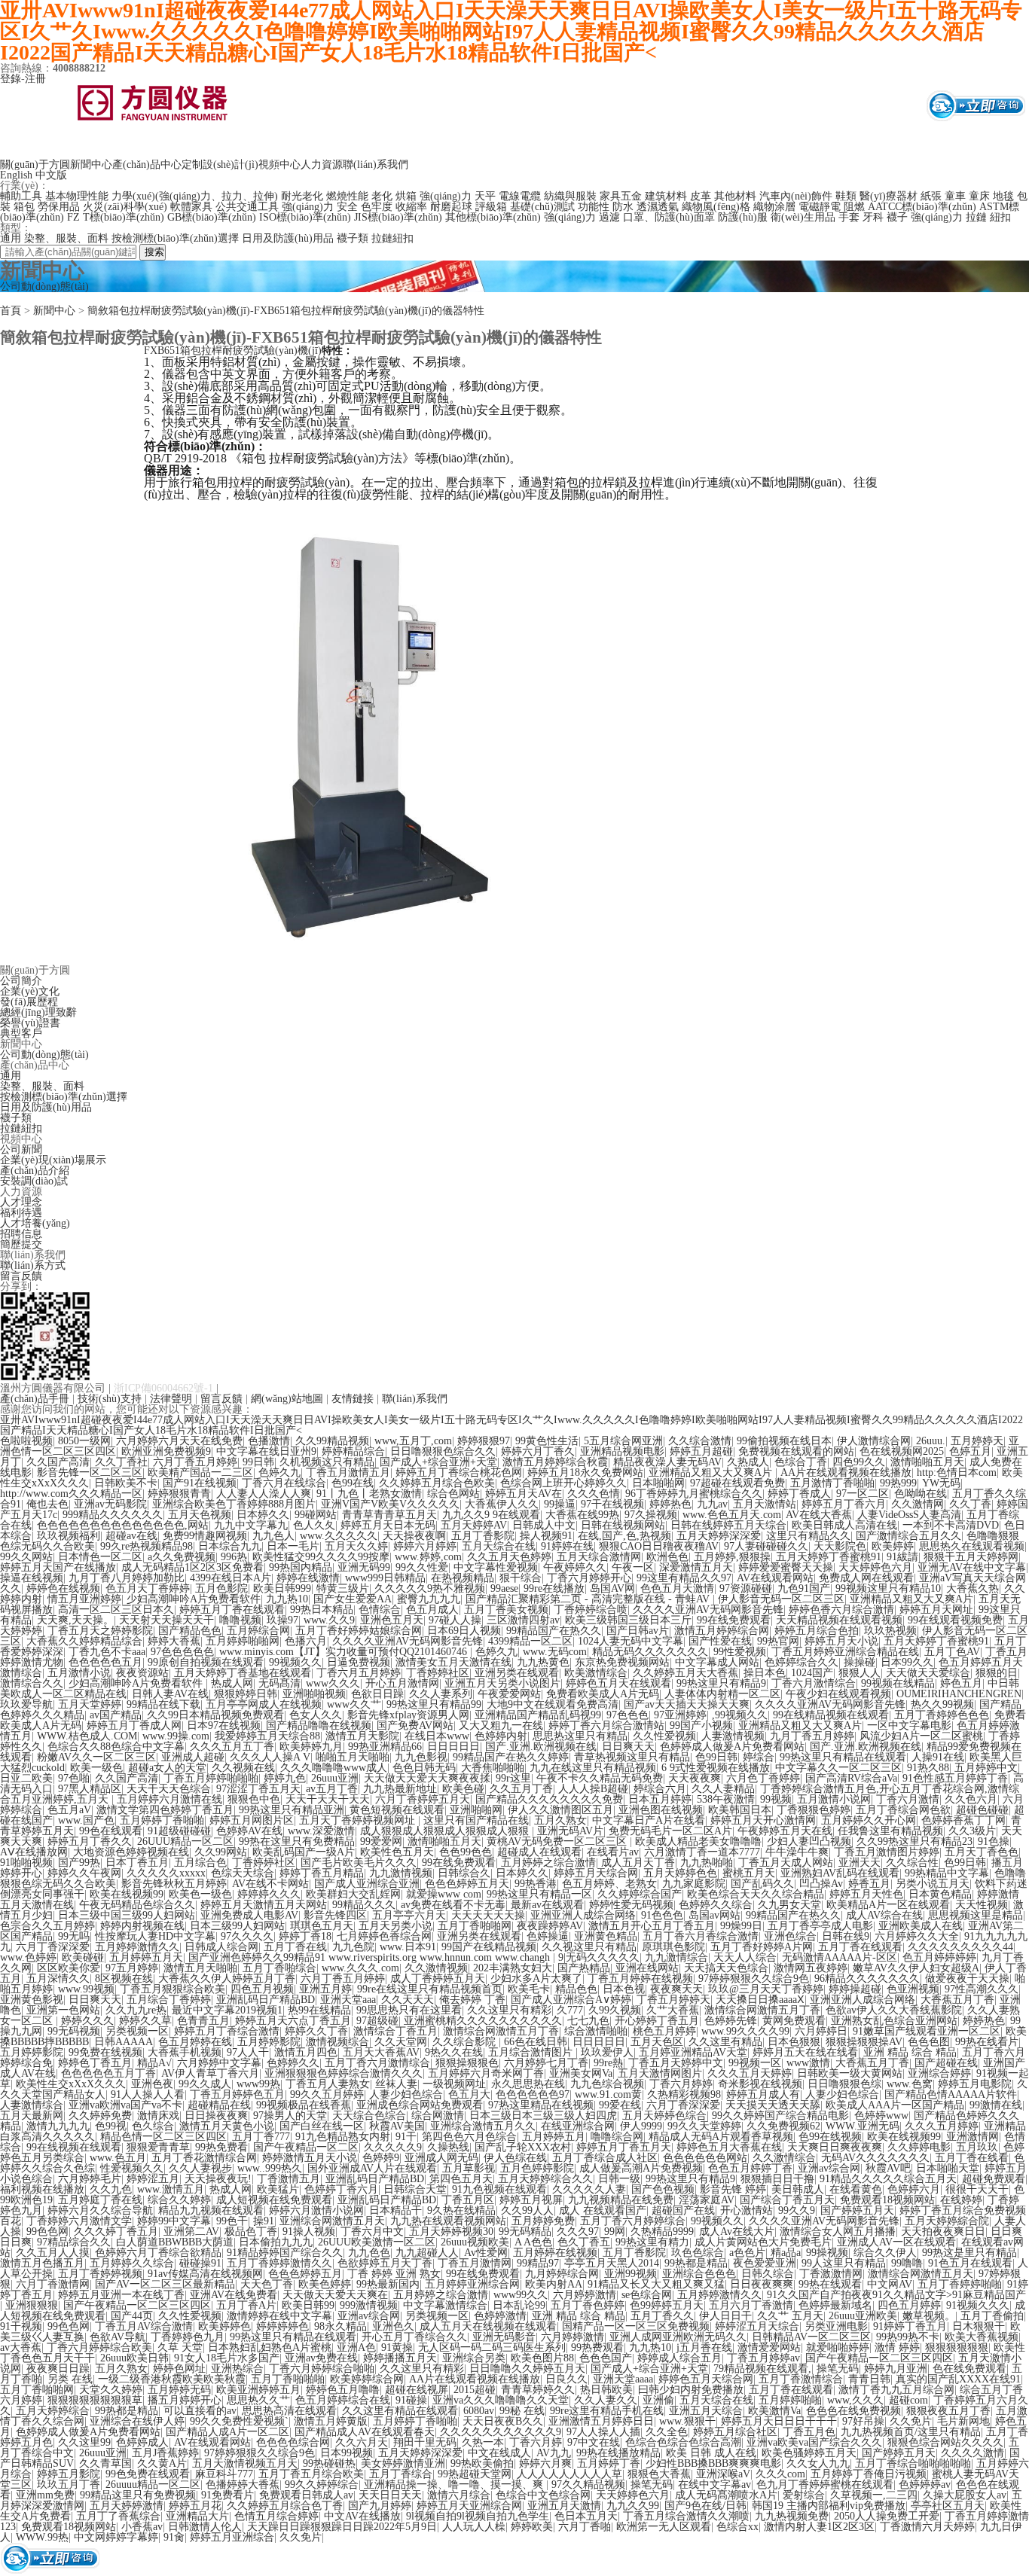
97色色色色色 (182, 1652)
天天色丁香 (267, 2284)
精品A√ (154, 2063)
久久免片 (911, 2421)
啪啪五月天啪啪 (353, 1757)
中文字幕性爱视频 (496, 1567)
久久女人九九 (818, 2463)
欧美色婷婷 (325, 2284)
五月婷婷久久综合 (132, 2263)
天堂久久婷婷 (111, 2390)
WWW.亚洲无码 (863, 2126)
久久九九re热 (136, 2010)
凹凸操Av (821, 1884)
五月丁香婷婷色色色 (942, 1715)
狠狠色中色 (254, 1799)
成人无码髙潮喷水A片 (726, 2495)
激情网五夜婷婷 (811, 1968)
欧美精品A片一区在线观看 (888, 1905)
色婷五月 (970, 1451)
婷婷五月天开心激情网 (763, 1820)
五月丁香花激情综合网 (204, 2158)
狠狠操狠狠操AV (864, 2042)
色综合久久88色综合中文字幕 (116, 1747)
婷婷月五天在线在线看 (805, 2052)
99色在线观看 (111, 1831)
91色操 (994, 1841)
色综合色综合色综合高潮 (683, 2442)
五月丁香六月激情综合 (377, 2063)
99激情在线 (996, 2105)
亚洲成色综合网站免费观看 (420, 2105)
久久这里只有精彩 (509, 2010)
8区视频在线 (124, 1978)
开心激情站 (747, 2210)
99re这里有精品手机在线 (607, 2411)
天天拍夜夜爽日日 (943, 2232)
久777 (570, 2010)
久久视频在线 (243, 1768)
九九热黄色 (543, 1662)
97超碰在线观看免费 (737, 1483)
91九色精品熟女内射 (343, 2137)
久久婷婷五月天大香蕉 (685, 1673)
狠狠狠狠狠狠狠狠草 (95, 2400)
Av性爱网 (486, 2253)
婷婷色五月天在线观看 (618, 1683)
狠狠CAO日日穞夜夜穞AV (659, 1546)
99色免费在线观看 (148, 2474)
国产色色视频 (663, 2189)
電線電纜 (520, 196)
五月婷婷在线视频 (555, 2253)
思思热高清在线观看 (289, 2411)
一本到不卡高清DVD (951, 1525)
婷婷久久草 (145, 2021)
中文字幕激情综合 (445, 2305)
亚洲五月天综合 (706, 2411)
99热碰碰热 (329, 2463)
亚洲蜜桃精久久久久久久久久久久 (483, 2021)
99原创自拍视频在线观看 (206, 1662)
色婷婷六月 (914, 2189)
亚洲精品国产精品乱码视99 (538, 1715)
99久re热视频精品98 (147, 1546)
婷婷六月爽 (545, 2463)
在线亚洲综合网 (578, 2126)
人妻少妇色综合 (406, 2094)
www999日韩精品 (385, 1578)
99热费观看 (597, 2347)
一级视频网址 (454, 2084)
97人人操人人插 (603, 2432)
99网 (615, 2232)
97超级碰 (377, 2021)
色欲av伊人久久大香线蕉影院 (894, 2010)
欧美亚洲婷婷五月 (258, 2390)
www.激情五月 (171, 2189)
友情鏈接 (353, 1399)
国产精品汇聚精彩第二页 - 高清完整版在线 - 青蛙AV (589, 1599)
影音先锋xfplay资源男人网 (408, 1715)
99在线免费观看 (734, 1620)
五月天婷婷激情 (127, 2506)
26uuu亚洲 (335, 1778)
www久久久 (333, 1683)
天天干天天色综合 (169, 1789)
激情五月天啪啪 (200, 1968)
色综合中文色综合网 (543, 2495)
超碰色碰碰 (982, 1810)
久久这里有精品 (725, 2042)
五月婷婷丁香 (609, 2463)
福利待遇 (21, 1213)
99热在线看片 (987, 2042)
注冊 (35, 79)
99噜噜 (907, 2263)
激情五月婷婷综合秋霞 (555, 1462)
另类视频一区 (137, 2031)
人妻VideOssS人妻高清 (909, 1515)
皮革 (701, 196)
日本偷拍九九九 (276, 2242)
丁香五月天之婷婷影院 (100, 1631)
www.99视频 (86, 1989)
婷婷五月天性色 (866, 1894)
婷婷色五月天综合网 (706, 2379)
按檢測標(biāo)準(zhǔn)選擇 (175, 238)
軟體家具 (191, 207)
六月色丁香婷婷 (763, 1778)
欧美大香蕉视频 (982, 2337)
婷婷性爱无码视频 (631, 1905)
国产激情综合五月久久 (908, 1536)
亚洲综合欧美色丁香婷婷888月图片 (234, 1504)
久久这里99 (84, 2442)
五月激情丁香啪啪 (832, 1483)
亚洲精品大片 (197, 2516)
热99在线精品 (319, 2010)
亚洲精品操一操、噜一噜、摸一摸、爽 (455, 2485)
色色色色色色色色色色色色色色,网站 (123, 1525)
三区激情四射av (523, 1620)
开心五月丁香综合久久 (414, 2337)
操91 (264, 2221)
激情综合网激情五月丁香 (762, 2010)
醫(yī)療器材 (889, 196)
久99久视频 (615, 2010)
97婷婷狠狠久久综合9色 (754, 1978)
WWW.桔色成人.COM (87, 1736)
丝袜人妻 (396, 2084)
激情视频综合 (337, 2042)
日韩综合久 (464, 1873)
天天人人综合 (745, 1957)
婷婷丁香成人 (799, 1494)
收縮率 (411, 207)
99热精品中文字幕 (947, 1873)
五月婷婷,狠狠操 (732, 1557)
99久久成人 (205, 2084)
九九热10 (287, 1599)
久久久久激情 (973, 2453)
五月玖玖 (977, 2147)
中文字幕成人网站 (717, 1662)
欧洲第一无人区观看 (664, 2527)
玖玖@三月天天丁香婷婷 (766, 1989)
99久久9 (797, 2210)
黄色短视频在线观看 (397, 1810)
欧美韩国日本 (740, 1810)
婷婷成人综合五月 (679, 2358)
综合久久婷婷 (179, 2200)
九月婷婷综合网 (562, 2274)
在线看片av (613, 1852)
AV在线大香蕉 (819, 1515)
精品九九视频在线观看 (211, 2210)
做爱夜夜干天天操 (967, 1978)
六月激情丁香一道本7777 (702, 1852)
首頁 (11, 311)
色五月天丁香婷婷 (148, 1588)
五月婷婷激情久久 (137, 1947)
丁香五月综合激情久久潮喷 (686, 2516)
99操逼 (560, 1504)
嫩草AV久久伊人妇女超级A (916, 1968)
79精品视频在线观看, (762, 2369)
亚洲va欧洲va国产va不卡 (125, 2105)
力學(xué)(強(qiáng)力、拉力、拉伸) (195, 196)
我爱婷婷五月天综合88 (267, 1736)
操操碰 (860, 1662)
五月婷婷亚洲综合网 (472, 2284)
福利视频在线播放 (42, 2189)
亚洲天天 (860, 1863)
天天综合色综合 (369, 2116)
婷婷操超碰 (855, 1989)
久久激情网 (918, 1504)
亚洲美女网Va (581, 2073)
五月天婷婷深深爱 (719, 1536)
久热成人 (748, 1462)
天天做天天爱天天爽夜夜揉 (427, 1778)
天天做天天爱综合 (928, 1673)
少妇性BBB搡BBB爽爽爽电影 (713, 2463)
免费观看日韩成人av (306, 2495)
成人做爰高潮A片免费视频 (641, 2168)
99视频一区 (755, 2063)
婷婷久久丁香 (316, 2031)
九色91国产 (804, 1588)
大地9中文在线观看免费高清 (553, 1704)
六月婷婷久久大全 (917, 1936)
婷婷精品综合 (353, 1451)
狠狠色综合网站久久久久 (945, 2442)
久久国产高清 (58, 1462)
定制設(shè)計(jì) (220, 165)
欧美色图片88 (542, 2358)
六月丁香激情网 (53, 2284)
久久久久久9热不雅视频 (430, 1588)
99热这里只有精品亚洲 (292, 1810)
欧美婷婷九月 (311, 1747)
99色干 (232, 2221)
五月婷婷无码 (179, 2390)
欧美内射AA (554, 2284)
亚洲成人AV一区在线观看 (896, 2242)
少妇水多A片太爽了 (536, 1978)
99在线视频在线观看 (74, 2147)
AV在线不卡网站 (270, 1884)
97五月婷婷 (132, 1968)
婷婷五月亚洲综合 (232, 2537)
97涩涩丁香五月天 (258, 1789)
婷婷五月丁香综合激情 (227, 2031)
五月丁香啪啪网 (475, 1926)
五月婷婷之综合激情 (548, 1863)
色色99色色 (466, 1852)
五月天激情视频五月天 (245, 2463)
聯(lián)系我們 (376, 165)
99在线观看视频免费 (955, 1620)
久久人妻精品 (723, 1789)
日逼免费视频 (359, 1662)
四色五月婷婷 (909, 2305)
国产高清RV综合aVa (851, 1778)
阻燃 (854, 207)
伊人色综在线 (515, 2158)
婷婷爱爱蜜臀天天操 (786, 1567)
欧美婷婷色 (224, 2326)
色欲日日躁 (377, 1694)
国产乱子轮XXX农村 (523, 2147)
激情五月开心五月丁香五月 (652, 1926)
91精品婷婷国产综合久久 (285, 2253)
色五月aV (69, 1810)
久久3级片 (972, 1831)
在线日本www (437, 1736)
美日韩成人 (798, 2189)
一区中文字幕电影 (909, 1725)
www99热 (258, 2084)
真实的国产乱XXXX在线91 (958, 2379)
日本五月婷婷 (660, 1799)
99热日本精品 (322, 1610)
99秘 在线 (522, 2411)
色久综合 (153, 2126)
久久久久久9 (393, 2147)
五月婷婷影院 (269, 2042)
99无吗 (74, 1936)
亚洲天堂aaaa (623, 2379)
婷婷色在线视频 (63, 1588)
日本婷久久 (263, 1515)
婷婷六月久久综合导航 (100, 2210)
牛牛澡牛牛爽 (797, 1852)
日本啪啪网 (658, 1483)
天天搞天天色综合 (726, 1968)
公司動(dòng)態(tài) (44, 287)
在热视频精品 (463, 1578)
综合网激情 (438, 2116)
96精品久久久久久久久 (867, 1978)
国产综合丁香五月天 (787, 2200)
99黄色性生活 (547, 1441)
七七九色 (588, 2021)
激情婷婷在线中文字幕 (279, 2316)
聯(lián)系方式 (33, 1265)
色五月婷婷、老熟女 (609, 1884)
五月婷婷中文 (986, 1768)
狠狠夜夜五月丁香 (948, 2411)
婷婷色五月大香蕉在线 (729, 2147)
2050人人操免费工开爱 (887, 2516)
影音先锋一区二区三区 (90, 1472)
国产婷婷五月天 (857, 2210)
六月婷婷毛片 (90, 2179)
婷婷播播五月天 (400, 2358)
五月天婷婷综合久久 (545, 2179)
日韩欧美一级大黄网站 (850, 2073)
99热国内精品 (301, 1567)
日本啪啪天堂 (948, 2168)
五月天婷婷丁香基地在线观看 (243, 1673)
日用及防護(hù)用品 (288, 238)
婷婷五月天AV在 (524, 1494)
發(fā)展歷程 (29, 1002)
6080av (479, 2411)
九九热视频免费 (792, 2516)
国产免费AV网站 (415, 1725)
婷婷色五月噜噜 (343, 2390)
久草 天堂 (180, 2347)
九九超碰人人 (427, 2253)
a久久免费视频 (182, 1557)
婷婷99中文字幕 (174, 2221)
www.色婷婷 (28, 1957)
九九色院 (353, 1947)
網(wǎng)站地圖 (287, 1399)
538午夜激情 (726, 1799)
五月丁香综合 (401, 2474)
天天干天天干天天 (328, 1799)
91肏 (174, 2537)
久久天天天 (408, 2000)
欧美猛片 (278, 2189)
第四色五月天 (461, 2179)
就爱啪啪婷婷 (838, 2347)
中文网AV (890, 2284)
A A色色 (533, 2242)
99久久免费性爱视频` (239, 2421)
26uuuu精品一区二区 (153, 2485)
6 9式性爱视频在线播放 (716, 1768)
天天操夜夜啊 (414, 1536)
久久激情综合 (784, 2158)
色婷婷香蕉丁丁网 (963, 1820)
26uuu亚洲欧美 (863, 2316)
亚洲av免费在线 (321, 2358)
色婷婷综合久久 (802, 1662)
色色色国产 (606, 2358)
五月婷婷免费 (543, 2221)
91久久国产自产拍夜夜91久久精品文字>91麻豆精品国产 (896, 2295)
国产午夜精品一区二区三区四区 (137, 2305)
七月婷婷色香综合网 (384, 1936)
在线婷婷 (961, 2200)
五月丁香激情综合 (801, 2379)
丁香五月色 (809, 2432)
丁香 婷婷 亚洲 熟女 (394, 2274)
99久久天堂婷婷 (704, 2126)
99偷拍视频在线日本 (784, 1441)
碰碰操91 (200, 2263)
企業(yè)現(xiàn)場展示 (53, 1160)
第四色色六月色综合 (469, 2137)
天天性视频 (982, 1905)
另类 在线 (70, 2379)
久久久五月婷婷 (942, 2126)
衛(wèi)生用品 (803, 217)
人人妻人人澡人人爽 (264, 1494)
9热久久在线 (454, 2052)
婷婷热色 (670, 1504)
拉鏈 (976, 217)
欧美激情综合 (596, 1673)
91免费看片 (227, 2495)
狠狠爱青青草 (158, 2147)
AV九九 (554, 2453)
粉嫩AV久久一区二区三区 (96, 1757)
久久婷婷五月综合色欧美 (437, 1483)
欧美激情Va (774, 2411)
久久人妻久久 (606, 2400)
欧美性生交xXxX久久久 (71, 2084)
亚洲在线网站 (647, 1968)
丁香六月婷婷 (681, 2084)
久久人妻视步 (200, 2168)
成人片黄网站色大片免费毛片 (763, 2242)
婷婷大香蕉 (174, 1641)
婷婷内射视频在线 (142, 1926)
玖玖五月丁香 (69, 2485)
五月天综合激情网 (599, 1557)
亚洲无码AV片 (570, 1831)
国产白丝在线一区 (322, 2126)
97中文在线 (594, 2442)
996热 (234, 1557)
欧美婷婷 (893, 1546)
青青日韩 (869, 2379)
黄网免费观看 (794, 2021)
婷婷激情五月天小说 (310, 2158)
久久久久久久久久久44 (960, 1947)
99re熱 (608, 2063)
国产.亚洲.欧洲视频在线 (541, 1747)
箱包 (24, 207)
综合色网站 (453, 1494)
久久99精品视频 (332, 1441)
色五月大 (469, 2094)
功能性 (594, 207)
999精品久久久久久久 (113, 1515)
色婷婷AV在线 (249, 1831)
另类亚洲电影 (836, 2326)
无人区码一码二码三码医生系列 (492, 2347)
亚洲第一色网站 (63, 2010)
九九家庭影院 (694, 1884)
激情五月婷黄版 (331, 2421)
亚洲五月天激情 (564, 2506)
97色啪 (74, 1778)
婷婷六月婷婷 (425, 1546)
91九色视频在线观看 (499, 2189)
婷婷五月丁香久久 (90, 1841)
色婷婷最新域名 (835, 2305)
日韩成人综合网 (221, 1947)
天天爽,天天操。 (75, 1620)
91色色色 (662, 1915)
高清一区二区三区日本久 (116, 1610)
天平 (485, 196)
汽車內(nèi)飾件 (796, 196)
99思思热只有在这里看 (409, 2010)
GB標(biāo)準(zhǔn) (212, 217)
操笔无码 (838, 2369)
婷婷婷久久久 (269, 1894)
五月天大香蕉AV (381, 2052)
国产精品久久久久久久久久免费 (549, 1799)
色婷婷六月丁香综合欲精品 (158, 2253)
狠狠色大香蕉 (659, 2474)
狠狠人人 (860, 1673)
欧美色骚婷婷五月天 (809, 2453)
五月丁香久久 (662, 2316)
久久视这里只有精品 (589, 1947)
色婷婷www (881, 2116)
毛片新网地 (963, 2421)
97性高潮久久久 (982, 1989)
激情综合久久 (32, 1683)
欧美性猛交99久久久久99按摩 (321, 1557)
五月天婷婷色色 (680, 1873)
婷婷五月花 (195, 2506)
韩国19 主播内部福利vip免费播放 (829, 2506)
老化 (382, 196)
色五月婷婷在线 (195, 2042)
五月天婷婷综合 (53, 2411)
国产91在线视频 (200, 1483)
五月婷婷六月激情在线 (169, 1799)
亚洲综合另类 (474, 2358)
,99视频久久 (740, 1715)
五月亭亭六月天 (409, 1915)
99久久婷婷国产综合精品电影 (780, 2116)
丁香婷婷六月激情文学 (79, 2221)
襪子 (897, 217)
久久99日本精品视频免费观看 (215, 1715)
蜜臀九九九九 (429, 1599)
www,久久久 (855, 2400)
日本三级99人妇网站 (237, 1926)
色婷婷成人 (142, 2442)
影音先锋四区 (335, 1915)
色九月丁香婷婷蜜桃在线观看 (825, 2485)
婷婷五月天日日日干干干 (779, 2421)
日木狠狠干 (979, 2326)
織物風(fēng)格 (716, 207)
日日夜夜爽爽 (762, 2284)
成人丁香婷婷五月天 (438, 1978)
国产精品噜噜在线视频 (319, 1725)
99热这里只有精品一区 (539, 1894)
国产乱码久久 (762, 1884)
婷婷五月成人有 (763, 2094)
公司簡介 (21, 981)
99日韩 (258, 1462)
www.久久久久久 (339, 1536)
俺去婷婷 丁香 (472, 2000)
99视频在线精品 (898, 1683)
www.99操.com (176, 1736)
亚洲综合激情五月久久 (483, 2126)
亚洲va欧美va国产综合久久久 (814, 2442)
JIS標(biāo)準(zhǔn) (398, 217)
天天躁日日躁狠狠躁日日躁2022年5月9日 (342, 2527)
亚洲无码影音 (504, 2337)
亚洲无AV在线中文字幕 (972, 1567)
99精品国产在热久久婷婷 (511, 1757)
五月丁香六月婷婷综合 (633, 2221)
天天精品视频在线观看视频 (839, 1620)
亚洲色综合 (790, 1936)
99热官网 (778, 1641)
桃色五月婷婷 (664, 2031)
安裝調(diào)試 (34, 1181)
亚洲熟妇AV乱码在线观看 (840, 1873)
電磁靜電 (820, 207)
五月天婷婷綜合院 (947, 2221)
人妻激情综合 (32, 2105)
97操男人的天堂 (290, 2116)
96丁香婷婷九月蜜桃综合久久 (694, 1494)
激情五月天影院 (362, 1736)
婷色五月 (961, 1683)
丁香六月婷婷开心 (589, 1578)
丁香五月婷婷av (763, 2358)
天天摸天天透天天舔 (773, 2105)
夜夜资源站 (142, 1673)
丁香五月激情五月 (348, 1472)
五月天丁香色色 (982, 1852)
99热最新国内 (388, 2284)
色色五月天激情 (677, 1588)
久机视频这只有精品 (327, 1462)
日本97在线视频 (224, 1725)
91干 (406, 2137)
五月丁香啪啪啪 (288, 2379)
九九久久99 (633, 2506)
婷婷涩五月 (153, 2179)
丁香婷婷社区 (438, 1673)
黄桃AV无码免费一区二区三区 (558, 1841)
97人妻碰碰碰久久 (766, 1546)
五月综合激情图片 (532, 2052)
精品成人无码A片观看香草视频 (721, 2137)
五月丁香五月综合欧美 (311, 2474)
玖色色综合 (698, 2253)
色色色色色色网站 (705, 2158)
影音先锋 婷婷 (733, 2189)
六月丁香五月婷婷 (195, 1462)
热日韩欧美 (606, 2390)
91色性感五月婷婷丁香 (955, 1778)
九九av (712, 1504)
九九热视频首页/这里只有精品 (911, 2432)
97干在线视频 (612, 1504)
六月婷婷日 (821, 2031)
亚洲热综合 (237, 2369)
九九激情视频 (401, 1873)
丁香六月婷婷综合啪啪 (322, 2369)
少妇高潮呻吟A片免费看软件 (194, 1599)
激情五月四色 (306, 2052)
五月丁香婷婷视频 (100, 2274)
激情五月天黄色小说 (227, 2126)
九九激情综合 (676, 1957)
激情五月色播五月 (42, 2263)
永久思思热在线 (528, 2084)
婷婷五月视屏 (531, 2200)
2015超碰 (475, 2390)
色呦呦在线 (921, 1494)
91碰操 (411, 2400)
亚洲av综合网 (829, 2168)
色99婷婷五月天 (667, 2305)
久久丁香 (970, 1504)
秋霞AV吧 (888, 2168)
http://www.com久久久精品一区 (71, 1494)
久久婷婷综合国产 (640, 1894)
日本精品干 (395, 2210)
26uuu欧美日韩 (134, 2358)
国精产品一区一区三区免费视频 (636, 2326)
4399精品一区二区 (530, 1641)
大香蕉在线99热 (582, 1515)
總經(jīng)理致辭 (38, 1012)
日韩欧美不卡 (126, 1483)
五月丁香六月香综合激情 (701, 1936)
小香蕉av (142, 2527)
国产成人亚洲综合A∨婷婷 (571, 2000)
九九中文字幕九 (251, 1525)
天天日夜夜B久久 (503, 2421)
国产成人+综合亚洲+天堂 (438, 1462)
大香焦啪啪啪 (493, 1768)
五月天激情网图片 (660, 2073)
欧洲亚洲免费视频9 (166, 1451)
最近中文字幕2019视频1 (227, 2010)
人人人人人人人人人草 (569, 2474)
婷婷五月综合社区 (735, 2432)
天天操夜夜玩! (218, 2179)
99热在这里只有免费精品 (297, 1841)
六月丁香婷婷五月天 (423, 1799)
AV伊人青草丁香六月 (210, 2073)
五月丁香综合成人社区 (605, 2158)
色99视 (111, 2126)
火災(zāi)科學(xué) (125, 207)
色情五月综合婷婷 (276, 2516)
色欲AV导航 (118, 2337)
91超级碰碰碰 (179, 1831)
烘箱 (406, 196)
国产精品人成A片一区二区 (227, 2432)
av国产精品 (116, 1715)
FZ (73, 217)
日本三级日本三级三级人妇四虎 (543, 2116)
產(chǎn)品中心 (147, 165)
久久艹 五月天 (790, 2316)
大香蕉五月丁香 (957, 2000)
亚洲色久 (393, 2326)
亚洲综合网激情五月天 (332, 2221)
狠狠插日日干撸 (777, 2179)
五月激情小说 (79, 1673)
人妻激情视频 (733, 1736)
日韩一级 (619, 2179)
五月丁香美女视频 (506, 1610)
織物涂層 (774, 207)
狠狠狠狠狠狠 (957, 2347)
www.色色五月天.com (732, 1515)
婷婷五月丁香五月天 (624, 2147)
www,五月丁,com (413, 1441)
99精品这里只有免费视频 (138, 2495)
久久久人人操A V (270, 1757)
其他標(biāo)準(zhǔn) (493, 217)
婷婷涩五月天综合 (757, 2326)
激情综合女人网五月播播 (838, 2232)
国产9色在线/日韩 (705, 2506)
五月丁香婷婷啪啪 (960, 2284)
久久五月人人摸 (53, 2253)
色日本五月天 (586, 2516)
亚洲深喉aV (723, 2474)
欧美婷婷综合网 (367, 2379)
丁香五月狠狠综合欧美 (173, 1989)
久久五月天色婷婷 (509, 1557)
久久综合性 (912, 1863)
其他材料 (735, 196)
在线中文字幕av (714, 2485)
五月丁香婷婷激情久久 (279, 2263)
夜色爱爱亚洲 (765, 2263)
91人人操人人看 (148, 2094)
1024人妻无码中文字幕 (631, 1641)
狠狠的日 (997, 1673)
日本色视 (624, 1989)
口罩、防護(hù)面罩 (669, 217)
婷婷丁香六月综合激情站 (606, 1725)
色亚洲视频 (913, 1989)
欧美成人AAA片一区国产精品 (895, 2105)
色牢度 (377, 207)
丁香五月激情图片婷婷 (887, 1852)
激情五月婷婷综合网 (722, 1631)
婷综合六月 (660, 1789)
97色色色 (627, 1715)
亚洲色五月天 (392, 1620)
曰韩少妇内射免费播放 (691, 2390)
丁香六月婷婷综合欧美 (99, 2347)
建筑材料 (666, 196)
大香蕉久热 (973, 1588)
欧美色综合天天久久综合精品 (756, 1894)
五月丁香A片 (246, 2305)
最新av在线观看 (547, 1905)
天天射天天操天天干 (166, 1620)
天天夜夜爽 (695, 1778)
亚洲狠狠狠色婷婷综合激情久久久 (344, 2073)
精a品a (786, 2253)
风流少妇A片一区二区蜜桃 (921, 1736)
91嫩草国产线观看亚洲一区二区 (927, 2031)
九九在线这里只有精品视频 (593, 1768)
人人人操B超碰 (593, 1789)
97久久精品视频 (588, 2485)
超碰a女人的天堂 (167, 1768)
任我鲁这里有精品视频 (890, 1831)
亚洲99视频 (631, 2274)
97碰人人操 (455, 1620)
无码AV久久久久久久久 (875, 2158)
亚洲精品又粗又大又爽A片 (712, 1472)
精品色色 (576, 1989)
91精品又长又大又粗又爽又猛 (656, 2284)
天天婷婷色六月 (875, 1567)
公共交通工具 (247, 207)
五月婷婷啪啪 (790, 2400)
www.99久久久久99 (745, 2031)
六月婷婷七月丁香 (546, 2063)
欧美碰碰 (83, 1957)
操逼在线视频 (32, 1578)
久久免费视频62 (783, 2126)
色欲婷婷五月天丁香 (385, 2263)
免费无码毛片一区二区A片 (670, 1831)
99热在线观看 (830, 2284)
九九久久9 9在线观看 (491, 1515)
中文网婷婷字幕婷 (116, 2537)
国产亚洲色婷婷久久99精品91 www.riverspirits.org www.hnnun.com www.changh (371, 1957)
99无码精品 (525, 2232)
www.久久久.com (360, 1968)
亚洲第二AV (191, 2232)
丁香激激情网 (831, 2274)
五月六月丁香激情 (751, 2305)
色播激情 (269, 1441)
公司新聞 (21, 1149)
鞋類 (846, 196)
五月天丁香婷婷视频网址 (359, 1820)
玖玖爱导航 (26, 1704)
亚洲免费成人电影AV (249, 1915)
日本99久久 (907, 1662)
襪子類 (353, 238)
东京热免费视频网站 (622, 1662)
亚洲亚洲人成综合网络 (583, 1915)
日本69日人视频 (464, 1631)
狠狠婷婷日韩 (246, 1694)
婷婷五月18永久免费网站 (585, 1472)
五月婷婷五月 (554, 2137)
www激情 (808, 2063)
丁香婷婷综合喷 (591, 1610)
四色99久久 (859, 1462)
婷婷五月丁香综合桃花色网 (459, 1472)
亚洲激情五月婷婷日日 (601, 2421)
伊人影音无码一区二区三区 (781, 1599)
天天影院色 (840, 1546)
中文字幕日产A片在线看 (649, 1820)
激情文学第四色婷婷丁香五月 (165, 1810)
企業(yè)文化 (30, 991)
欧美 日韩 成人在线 (711, 2453)
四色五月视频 (262, 1989)
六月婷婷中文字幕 (219, 2063)
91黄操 (397, 2347)
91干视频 (21, 2326)
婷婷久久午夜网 (84, 1873)
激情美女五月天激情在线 (453, 1662)
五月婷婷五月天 (146, 1957)
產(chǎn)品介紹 (35, 1171)
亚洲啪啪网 (476, 1810)
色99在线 (353, 1483)
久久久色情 (594, 1494)
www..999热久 (270, 2168)
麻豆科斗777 (224, 2474)
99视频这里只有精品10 (888, 1588)
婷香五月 (869, 1884)
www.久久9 (329, 1620)
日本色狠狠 (794, 2042)
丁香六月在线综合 (284, 1483)
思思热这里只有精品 (580, 1736)
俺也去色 (47, 1504)
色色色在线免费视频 (853, 2411)
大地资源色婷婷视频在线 (131, 1852)
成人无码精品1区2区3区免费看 (192, 1567)
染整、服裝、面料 (66, 238)
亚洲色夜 (152, 2084)
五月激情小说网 (834, 1799)
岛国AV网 (612, 1588)
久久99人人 (527, 2210)
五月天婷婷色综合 (664, 2116)
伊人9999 (641, 2126)
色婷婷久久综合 (716, 1905)
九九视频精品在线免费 (621, 2200)
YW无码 (941, 1483)
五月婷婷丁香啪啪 (162, 1820)
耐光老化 (302, 196)
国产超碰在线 (946, 2063)
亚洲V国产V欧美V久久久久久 (390, 1504)
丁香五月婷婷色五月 (237, 2094)
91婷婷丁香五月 (910, 2326)
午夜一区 (633, 1567)
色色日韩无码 (424, 1768)
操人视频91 (546, 1536)
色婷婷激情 (500, 2316)
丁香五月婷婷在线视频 (640, 1978)
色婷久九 (279, 1472)
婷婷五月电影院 (975, 2084)
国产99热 (79, 1863)
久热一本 (483, 2442)
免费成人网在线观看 (866, 1578)
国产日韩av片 (638, 1631)
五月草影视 (469, 2168)
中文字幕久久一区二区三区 (838, 1768)
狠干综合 (521, 1578)
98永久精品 (340, 2326)
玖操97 (282, 1620)
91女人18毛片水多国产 (227, 2358)
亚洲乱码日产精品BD (266, 2000)
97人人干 (248, 2052)
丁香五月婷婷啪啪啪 (211, 1778)
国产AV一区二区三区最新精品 (165, 2284)
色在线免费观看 (969, 2369)
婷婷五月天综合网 (596, 1873)
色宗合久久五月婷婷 (47, 1926)
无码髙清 (279, 1683)
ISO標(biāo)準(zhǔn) (305, 217)
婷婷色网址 (179, 2369)
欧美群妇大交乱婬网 (353, 1894)
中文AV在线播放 (362, 2516)
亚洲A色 (356, 2347)
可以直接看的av (200, 2411)
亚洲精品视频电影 (622, 1451)
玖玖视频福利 (69, 1536)
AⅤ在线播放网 (34, 1852)
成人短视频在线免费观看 (274, 2200)
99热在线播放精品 (618, 2453)
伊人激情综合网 (874, 1441)
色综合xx (737, 2527)
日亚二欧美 (26, 1778)
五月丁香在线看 (972, 2158)
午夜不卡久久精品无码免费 (600, 1778)
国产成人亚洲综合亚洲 (367, 1884)
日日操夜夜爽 (216, 2116)
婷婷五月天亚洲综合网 (469, 2506)
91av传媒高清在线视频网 (205, 2274)
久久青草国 (105, 2463)
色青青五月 (203, 2021)
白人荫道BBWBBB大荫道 (175, 2242)
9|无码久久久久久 (599, 1957)
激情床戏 (158, 2116)
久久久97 (578, 2232)
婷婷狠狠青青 (179, 1494)
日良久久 (566, 2379)
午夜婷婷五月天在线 (785, 1831)
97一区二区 (863, 1494)
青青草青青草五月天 (389, 1515)
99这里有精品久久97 (684, 1578)
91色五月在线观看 (970, 2263)
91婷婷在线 (567, 1546)
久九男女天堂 (789, 1905)
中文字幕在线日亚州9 (266, 1451)
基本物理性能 (77, 196)
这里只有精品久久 (808, 1536)
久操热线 (448, 2147)
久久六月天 (362, 2442)
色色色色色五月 (105, 1662)
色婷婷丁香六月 (341, 2189)
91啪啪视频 (26, 1863)
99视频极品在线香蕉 (304, 2105)
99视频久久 (295, 1662)
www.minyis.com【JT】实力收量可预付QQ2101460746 (345, 1652)
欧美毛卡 (529, 1989)
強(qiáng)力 (446, 196)
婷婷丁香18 (305, 1936)
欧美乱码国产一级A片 (304, 1852)
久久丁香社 (121, 1462)
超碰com (908, 2400)
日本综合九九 (230, 1546)
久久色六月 (971, 1799)
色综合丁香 (801, 1462)
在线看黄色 (856, 2189)
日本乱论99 (519, 2305)
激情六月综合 (459, 2495)
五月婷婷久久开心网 (869, 1820)
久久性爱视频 (664, 1736)
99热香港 (536, 1884)
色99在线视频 (830, 2137)
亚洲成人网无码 (441, 2158)
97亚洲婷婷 (680, 1715)
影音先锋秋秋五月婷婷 (174, 1884)
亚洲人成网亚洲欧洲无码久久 (678, 2337)
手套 (849, 217)
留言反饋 (21, 1276)
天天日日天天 (390, 2495)
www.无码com (555, 1652)
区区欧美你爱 (69, 1968)
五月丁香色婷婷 (588, 2305)
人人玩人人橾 (474, 2527)
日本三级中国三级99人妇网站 (127, 1915)
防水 (623, 207)
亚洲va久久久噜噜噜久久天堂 (501, 2400)
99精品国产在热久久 (554, 1631)
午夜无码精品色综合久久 (137, 1905)
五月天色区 (657, 2042)
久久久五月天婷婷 (750, 2073)
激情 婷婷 (897, 2347)
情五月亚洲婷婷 (84, 1599)
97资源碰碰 (746, 1588)
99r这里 (513, 1778)
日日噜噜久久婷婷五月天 (527, 2369)
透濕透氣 (658, 207)
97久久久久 (247, 1936)
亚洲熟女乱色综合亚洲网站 (894, 2021)
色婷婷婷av (925, 2485)
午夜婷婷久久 (575, 1567)
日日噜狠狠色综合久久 (443, 1451)
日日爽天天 (628, 1747)
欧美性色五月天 (397, 1852)
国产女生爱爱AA (353, 1599)
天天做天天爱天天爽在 (335, 2295)
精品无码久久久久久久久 (650, 1652)
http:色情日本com (957, 1472)
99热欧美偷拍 (482, 2463)
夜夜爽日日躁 (58, 2369)
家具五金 (621, 196)
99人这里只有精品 (844, 2263)
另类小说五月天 (933, 1884)
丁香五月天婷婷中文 (676, 2063)
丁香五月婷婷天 (673, 2000)
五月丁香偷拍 (992, 2316)
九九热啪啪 (707, 1863)
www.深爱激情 (321, 1831)
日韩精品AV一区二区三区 (811, 2337)
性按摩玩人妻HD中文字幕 (155, 1936)
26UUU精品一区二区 (185, 1841)
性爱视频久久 (132, 2168)
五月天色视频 (200, 1515)
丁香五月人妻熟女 (328, 2084)
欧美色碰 (463, 1789)
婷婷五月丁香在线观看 (232, 1610)
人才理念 (21, 1202)
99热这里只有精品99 (434, 1704)
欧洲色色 (667, 1557)
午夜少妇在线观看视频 (838, 1694)
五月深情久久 (58, 1978)
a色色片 (747, 2253)
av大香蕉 (21, 2347)
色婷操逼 (548, 1936)
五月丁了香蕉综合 (118, 2516)
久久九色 (111, 2189)
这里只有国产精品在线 (476, 1820)
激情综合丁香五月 (395, 2031)
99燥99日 (741, 1926)
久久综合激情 (700, 1441)
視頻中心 (279, 165)
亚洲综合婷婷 (939, 2073)
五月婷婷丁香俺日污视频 (869, 2474)
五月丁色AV (952, 1652)
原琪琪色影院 (673, 1947)
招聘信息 (21, 1234)
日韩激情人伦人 (205, 2527)
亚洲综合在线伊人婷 (137, 2421)
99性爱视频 (740, 1652)
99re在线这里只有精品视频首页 (430, 1989)
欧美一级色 (96, 1768)
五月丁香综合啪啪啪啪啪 (913, 2463)
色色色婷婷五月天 (467, 1884)
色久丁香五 (584, 2242)
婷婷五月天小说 (841, 1641)
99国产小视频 (701, 1725)
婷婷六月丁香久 (538, 1451)
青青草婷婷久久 (538, 2390)
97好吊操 (863, 2421)
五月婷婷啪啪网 (243, 1641)
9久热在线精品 (461, 2210)
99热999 (898, 1483)
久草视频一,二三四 (874, 2495)
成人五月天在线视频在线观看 (488, 2326)
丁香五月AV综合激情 (144, 2326)
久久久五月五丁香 (232, 1747)
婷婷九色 (285, 1778)
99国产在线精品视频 (489, 1947)
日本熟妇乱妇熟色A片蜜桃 (270, 2347)
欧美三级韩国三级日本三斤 (628, 1620)
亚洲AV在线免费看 (234, 2295)
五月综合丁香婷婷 (169, 2000)
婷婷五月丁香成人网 (134, 1725)
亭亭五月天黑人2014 (612, 2263)
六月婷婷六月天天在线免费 (179, 1441)
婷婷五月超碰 (701, 1451)
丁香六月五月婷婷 (359, 1673)
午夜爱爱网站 (509, 1694)
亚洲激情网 (973, 2137)
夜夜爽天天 (676, 1989)
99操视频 (827, 2253)
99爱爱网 (381, 1841)
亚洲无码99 (364, 1567)
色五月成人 (432, 1610)
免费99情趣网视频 (205, 1536)
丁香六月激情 (908, 1799)
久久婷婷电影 (919, 2147)
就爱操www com (444, 1894)
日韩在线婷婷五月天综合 (728, 1525)
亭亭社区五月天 (948, 2506)
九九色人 (273, 1536)
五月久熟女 (560, 1820)
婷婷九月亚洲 (896, 2369)
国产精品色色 (190, 1631)
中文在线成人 (499, 2453)
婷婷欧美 (532, 2527)
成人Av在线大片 (737, 2232)
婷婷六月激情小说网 (316, 2210)
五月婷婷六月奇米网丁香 (486, 2073)
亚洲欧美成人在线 (921, 1926)
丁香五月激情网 (475, 2263)
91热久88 (928, 1768)
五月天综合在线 (499, 1546)
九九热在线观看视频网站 (448, 2221)
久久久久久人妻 (589, 2189)
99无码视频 (74, 2031)
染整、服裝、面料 (42, 1086)
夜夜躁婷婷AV (550, 1926)
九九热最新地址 (400, 1789)
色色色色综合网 (293, 2442)
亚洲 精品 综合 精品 (910, 2052)
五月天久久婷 (356, 1546)
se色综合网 (647, 2295)
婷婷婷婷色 (282, 2326)
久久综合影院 (466, 2042)
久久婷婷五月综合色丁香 (285, 2506)
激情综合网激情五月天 (921, 2274)
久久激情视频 (436, 1968)
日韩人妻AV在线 (170, 1694)
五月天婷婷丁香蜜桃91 (829, 1557)
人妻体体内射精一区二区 (722, 1694)
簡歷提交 (21, 1244)
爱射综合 (804, 2495)
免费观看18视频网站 (887, 2200)
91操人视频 (309, 2232)
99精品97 (538, 2263)
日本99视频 (347, 2453)
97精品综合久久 (74, 2242)
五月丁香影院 (483, 1536)
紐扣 (1000, 217)
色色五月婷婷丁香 (750, 2168)
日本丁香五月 (137, 1863)
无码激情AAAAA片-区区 (840, 1957)
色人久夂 (314, 1525)
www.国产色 (86, 1820)
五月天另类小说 (395, 1926)
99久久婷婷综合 (322, 2485)
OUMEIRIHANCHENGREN (959, 1694)
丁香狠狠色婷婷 (814, 1810)
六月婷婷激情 (585, 2295)
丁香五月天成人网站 (786, 1863)
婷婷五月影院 (69, 2474)
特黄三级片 (343, 1588)
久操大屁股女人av (965, 2495)
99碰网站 (316, 1515)
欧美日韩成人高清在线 (844, 1525)
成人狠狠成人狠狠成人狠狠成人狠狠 (446, 1831)
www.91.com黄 (608, 2094)
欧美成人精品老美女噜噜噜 (698, 1841)
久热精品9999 (662, 2232)
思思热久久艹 (258, 2400)
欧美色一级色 (200, 1894)
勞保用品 (59, 207)
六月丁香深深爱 (53, 1947)
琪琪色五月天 (322, 1926)
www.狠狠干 (687, 2421)
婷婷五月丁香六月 (844, 1504)
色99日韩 (716, 1757)
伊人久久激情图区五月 (560, 1810)
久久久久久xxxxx (166, 1873)
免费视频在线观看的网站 (796, 1451)
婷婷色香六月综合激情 (841, 1610)
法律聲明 (171, 1399)
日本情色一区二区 (100, 1557)
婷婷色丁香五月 (95, 2063)
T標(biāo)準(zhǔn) (124, 217)
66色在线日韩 (536, 2042)
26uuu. (931, 1441)
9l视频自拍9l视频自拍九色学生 (478, 2516)
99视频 (776, 1799)
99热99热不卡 (908, 2337)
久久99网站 (221, 1852)
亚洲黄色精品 (606, 1936)
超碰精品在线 (219, 2105)
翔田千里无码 (425, 2442)
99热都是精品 (696, 2263)
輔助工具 (21, 196)
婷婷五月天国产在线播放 (58, 1567)
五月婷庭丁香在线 (100, 2200)
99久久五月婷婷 (327, 2094)
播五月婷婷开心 (185, 2400)
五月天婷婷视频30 (451, 2232)
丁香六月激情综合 (814, 1683)
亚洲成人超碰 (193, 1757)
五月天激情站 (765, 1504)
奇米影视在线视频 (760, 2084)
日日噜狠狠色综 (844, 2084)
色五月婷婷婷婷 (939, 1957)
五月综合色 (200, 1863)
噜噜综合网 (617, 2137)
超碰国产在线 (683, 2210)
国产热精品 (584, 1968)
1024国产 (812, 1673)
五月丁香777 (261, 2137)
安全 (347, 207)
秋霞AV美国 (397, 2126)
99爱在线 (620, 2105)
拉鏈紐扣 (392, 238)
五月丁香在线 (295, 1947)
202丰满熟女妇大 (513, 1968)
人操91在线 (938, 1757)
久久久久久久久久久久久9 (501, 2432)
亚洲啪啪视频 (314, 1694)
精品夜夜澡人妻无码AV (667, 1462)
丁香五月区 (468, 2200)
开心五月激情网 (402, 1683)
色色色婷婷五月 (305, 2274)
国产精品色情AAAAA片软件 (951, 2094)
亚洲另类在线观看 (517, 1673)
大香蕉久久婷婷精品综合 (84, 1641)
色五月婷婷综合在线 (343, 2400)
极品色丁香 (251, 2232)
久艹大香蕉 (673, 2010)
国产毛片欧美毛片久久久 (359, 1863)
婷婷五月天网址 (936, 1610)
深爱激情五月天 (696, 1567)
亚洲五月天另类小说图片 (502, 1683)
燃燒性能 (347, 196)
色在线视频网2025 (902, 1451)
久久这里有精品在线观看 (400, 2411)
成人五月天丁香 (638, 1863)
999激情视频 (369, 2305)
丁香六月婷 (536, 2442)
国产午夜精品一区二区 (306, 2147)
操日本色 (765, 1673)
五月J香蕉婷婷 (165, 2453)
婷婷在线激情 (308, 1578)
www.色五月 (118, 2158)
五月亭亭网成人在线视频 (264, 1704)
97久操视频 (651, 1515)
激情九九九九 (58, 2126)
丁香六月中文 (372, 2232)
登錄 (11, 79)
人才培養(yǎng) (35, 1223)
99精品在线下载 (163, 1704)
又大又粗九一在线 (501, 1725)
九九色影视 (421, 1757)
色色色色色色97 (533, 2094)
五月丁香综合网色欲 (903, 1810)
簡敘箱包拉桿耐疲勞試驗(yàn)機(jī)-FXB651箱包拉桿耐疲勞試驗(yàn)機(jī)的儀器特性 (286, 311)
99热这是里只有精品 (969, 2253)
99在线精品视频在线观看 (831, 1715)
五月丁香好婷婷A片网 (762, 1947)
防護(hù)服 (743, 217)
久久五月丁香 (521, 1789)
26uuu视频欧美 (475, 2242)
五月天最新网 (32, 2116)
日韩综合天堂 (415, 2189)
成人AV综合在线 (884, 1915)
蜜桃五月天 (749, 1873)
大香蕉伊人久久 (502, 1504)
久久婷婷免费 (100, 2116)
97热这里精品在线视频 (541, 2105)
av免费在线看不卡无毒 (453, 1905)
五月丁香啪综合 (279, 1968)
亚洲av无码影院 (110, 1504)
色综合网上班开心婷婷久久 (563, 1483)
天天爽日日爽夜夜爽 (835, 2147)
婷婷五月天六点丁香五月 (293, 2021)
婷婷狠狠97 (484, 1441)
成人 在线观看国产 (603, 2210)
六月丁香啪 (585, 2527)
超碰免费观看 (994, 2179)
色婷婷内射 (501, 1736)
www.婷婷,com (428, 1557)
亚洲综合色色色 (699, 2274)
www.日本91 (408, 1947)
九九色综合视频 (607, 2084)
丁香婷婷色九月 (188, 2337)
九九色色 (369, 2253)
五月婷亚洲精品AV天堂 (693, 2052)
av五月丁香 (332, 1789)
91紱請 (902, 1557)
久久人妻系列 (441, 1694)
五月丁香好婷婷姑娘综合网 (359, 1631)
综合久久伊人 (885, 2253)
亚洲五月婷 (325, 1989)
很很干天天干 (977, 2189)
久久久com (780, 2474)
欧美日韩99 (308, 2305)
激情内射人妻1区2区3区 (819, 2527)
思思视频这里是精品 (976, 1915)
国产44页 (132, 2316)
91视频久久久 (978, 2305)
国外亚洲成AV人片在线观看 (372, 2168)
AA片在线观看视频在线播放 (846, 1472)
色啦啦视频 (26, 1441)
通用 (11, 238)
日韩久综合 (768, 2274)
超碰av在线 (131, 1536)
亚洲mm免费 (45, 2495)
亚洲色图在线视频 (661, 1810)
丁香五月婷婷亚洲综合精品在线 (845, 1652)
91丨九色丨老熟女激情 (369, 1494)
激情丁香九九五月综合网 (896, 2390)
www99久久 (521, 2295)
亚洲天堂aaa (348, 2000)
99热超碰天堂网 (475, 2474)
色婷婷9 (381, 2158)
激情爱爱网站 (769, 2347)
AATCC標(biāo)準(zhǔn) (922, 207)
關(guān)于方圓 (35, 165)
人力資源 (322, 165)
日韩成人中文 (544, 1525)
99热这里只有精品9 (721, 1683)
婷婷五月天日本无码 (388, 1525)
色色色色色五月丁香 (108, 2073)
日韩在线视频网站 (623, 1525)
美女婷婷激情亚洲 (403, 2463)
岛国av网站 (714, 1915)
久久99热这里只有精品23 (914, 1841)
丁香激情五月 (289, 2179)
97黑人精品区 (90, 1789)
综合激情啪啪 (596, 2031)
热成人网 (232, 1683)
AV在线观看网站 (775, 1578)
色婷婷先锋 (731, 2021)
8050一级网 (84, 1441)
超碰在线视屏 (417, 2390)
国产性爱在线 (720, 1641)
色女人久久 (316, 1715)
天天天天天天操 (488, 1915)
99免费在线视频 (105, 2052)
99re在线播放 (554, 1588)
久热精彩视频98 (684, 2094)
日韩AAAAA (124, 2042)
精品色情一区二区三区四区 (163, 2137)
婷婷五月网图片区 (252, 1820)
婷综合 (759, 1757)
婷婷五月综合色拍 (817, 1631)
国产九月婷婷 (380, 2506)
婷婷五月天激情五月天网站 (264, 1905)
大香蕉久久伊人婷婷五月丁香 (227, 1978)
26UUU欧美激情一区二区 (377, 2242)
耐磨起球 (451, 207)
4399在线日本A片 (231, 1578)
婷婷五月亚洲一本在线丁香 (121, 2295)
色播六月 (306, 1641)
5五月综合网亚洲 (623, 1441)
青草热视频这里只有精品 (632, 1757)
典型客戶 (21, 1033)
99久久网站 (26, 1557)
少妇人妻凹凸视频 (809, 1841)
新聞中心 (91, 165)
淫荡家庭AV (707, 2200)
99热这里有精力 (652, 2242)
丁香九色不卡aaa (107, 1652)
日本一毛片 (293, 1546)
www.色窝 (910, 2084)
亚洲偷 (658, 2400)
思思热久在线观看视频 (972, 1546)
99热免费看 (221, 2147)
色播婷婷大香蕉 (243, 2485)
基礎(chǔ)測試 (542, 207)
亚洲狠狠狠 (32, 2305)
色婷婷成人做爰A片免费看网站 (732, 1747)
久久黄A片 (162, 2463)
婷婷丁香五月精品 (322, 1873)
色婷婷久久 (293, 2063)
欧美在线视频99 (127, 1894)
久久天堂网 (401, 2042)
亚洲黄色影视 (32, 2000)
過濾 (609, 217)
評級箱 (491, 207)
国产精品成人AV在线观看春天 (365, 2432)
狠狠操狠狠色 (467, 2063)
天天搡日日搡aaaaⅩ (760, 2000)
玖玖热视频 (890, 1631)
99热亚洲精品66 (385, 1747)
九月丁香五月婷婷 (812, 1736)
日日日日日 (453, 1747)
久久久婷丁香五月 (116, 2232)
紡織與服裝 (570, 196)
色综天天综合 (243, 1873)
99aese (504, 1588)
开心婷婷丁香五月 (657, 2021)
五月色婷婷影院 (537, 2168)
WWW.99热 (42, 2537)
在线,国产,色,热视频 (624, 1536)
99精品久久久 (364, 1905)
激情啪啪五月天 (927, 1462)
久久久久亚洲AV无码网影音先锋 (708, 1610)
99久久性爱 (422, 1567)
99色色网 (47, 2232)
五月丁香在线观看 (860, 1947)
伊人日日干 (725, 2316)
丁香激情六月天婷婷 (927, 2527)
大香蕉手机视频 (185, 2052)
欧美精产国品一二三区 (200, 1472)
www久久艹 (354, 1704)
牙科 (873, 217)
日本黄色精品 (940, 1894)
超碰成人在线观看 (539, 1852)
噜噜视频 (240, 1620)
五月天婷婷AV (474, 1525)
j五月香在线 (704, 2347)
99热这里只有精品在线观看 (843, 1757)
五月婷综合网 (258, 1631)
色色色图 (929, 2042)
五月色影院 (221, 1588)
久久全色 (667, 2432)
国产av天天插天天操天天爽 (687, 1704)
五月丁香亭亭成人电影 (820, 1926)
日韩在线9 (846, 1936)
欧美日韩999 (282, 1588)
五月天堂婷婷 (90, 1704)
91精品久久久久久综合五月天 (888, 2179)
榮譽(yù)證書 (30, 1023)
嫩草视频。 (929, 2316)
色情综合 (380, 1610)
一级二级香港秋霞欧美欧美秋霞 (172, 2379)
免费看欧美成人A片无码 (603, 1694)
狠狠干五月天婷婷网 (971, 1557)
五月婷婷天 (977, 1441)
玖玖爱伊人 (607, 2052)
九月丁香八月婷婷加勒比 (127, 1578)
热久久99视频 (942, 1704)
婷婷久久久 (87, 2021)
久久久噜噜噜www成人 (334, 1768)
